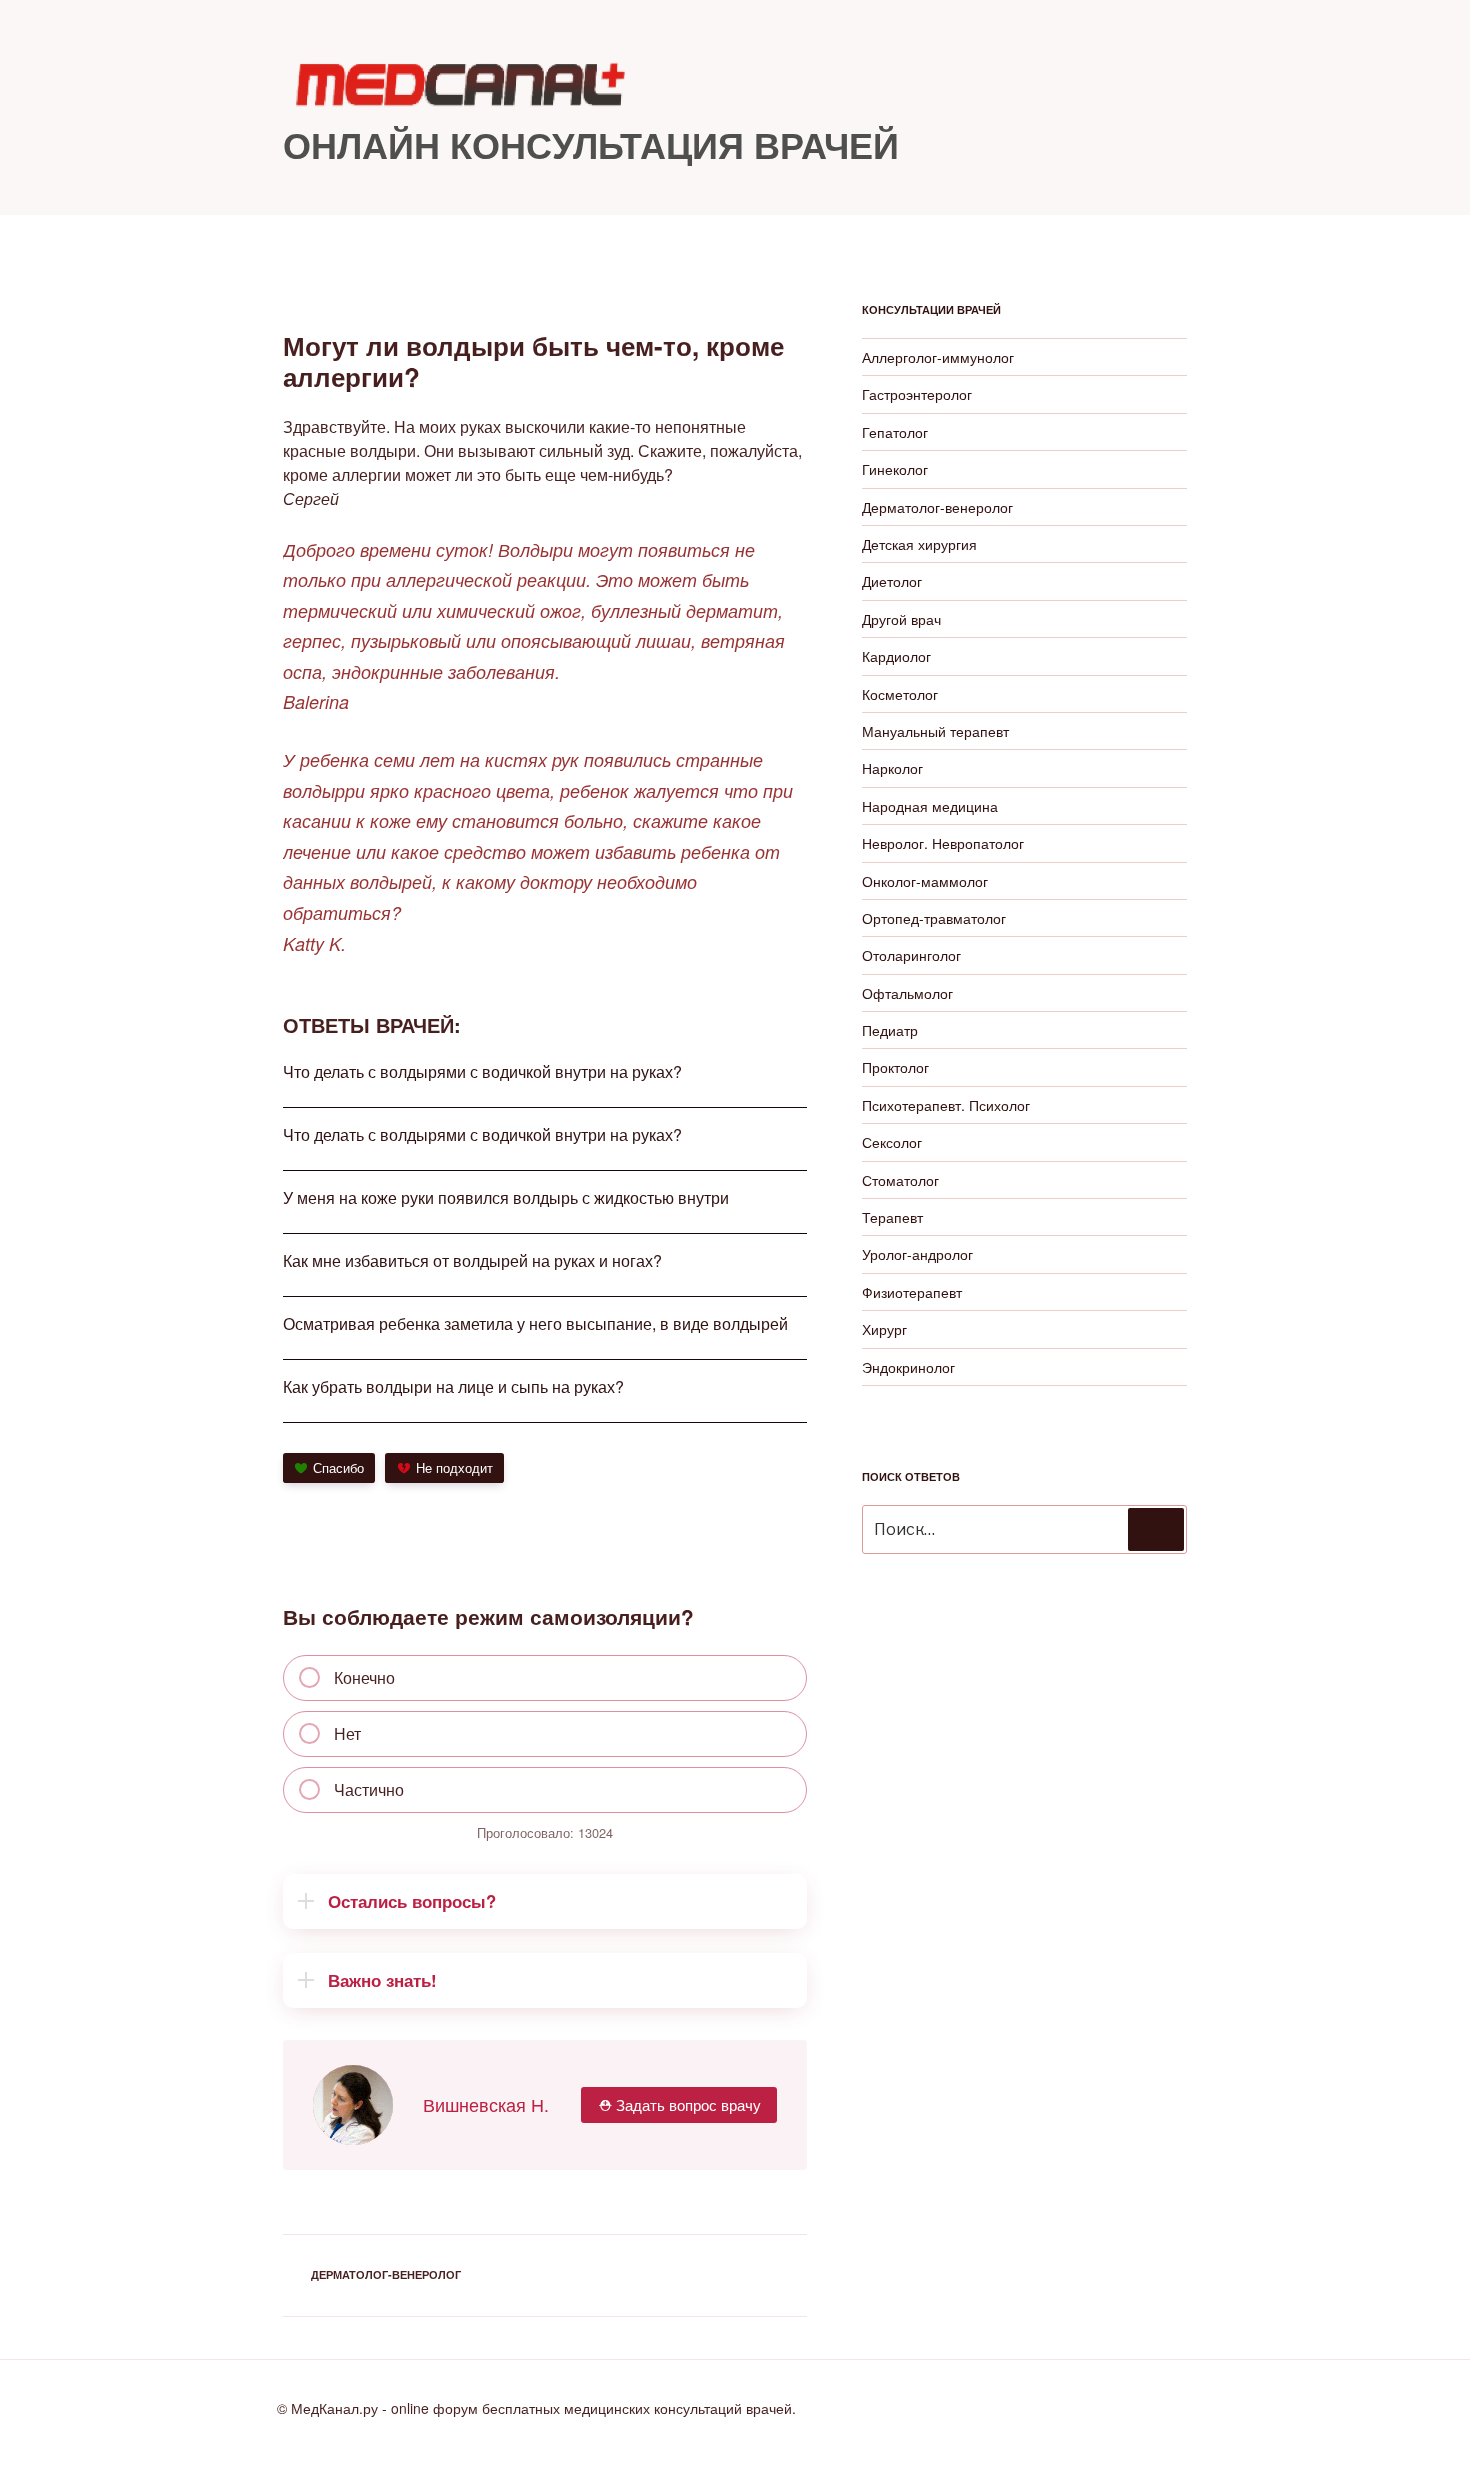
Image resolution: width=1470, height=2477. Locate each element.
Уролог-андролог (917, 1254)
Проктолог (895, 1067)
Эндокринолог (908, 1367)
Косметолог (900, 694)
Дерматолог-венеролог (386, 2274)
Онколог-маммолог (925, 881)
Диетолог (892, 581)
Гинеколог (895, 469)
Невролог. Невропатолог (943, 843)
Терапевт (892, 1217)
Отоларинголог (911, 955)
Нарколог (892, 768)
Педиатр (890, 1030)
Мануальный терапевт (935, 731)
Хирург (884, 1329)
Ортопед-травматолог (934, 918)
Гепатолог (895, 432)
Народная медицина (930, 806)
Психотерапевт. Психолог (946, 1105)
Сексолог (892, 1142)
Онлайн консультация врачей (591, 144)
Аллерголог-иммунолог (938, 357)
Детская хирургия (919, 544)
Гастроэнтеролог (917, 394)
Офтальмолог (907, 993)
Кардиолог (896, 656)
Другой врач (901, 619)
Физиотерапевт (912, 1292)
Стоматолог (900, 1180)
